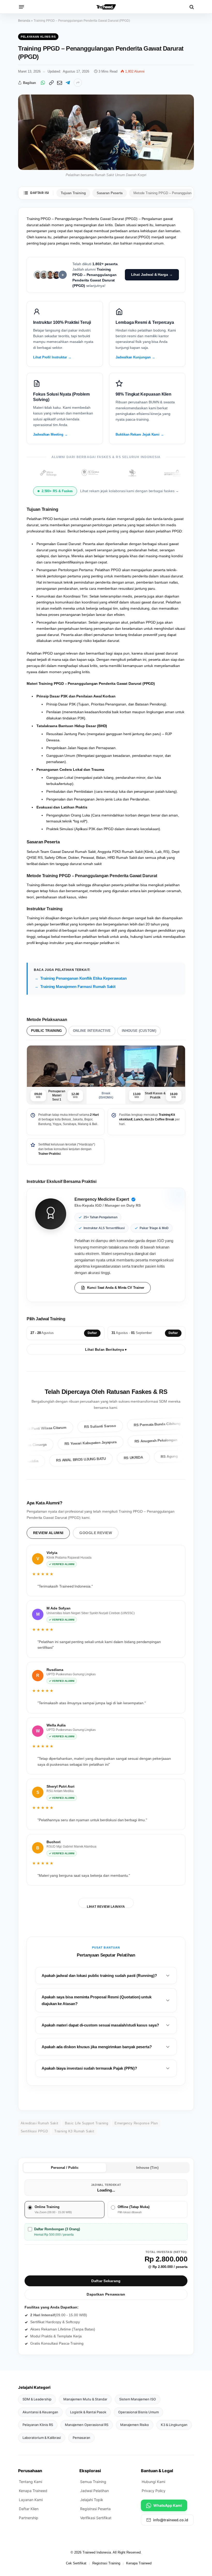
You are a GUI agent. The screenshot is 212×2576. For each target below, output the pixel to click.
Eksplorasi (90, 2471)
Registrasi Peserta (95, 2509)
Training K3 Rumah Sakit (74, 2131)
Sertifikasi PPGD (34, 2131)
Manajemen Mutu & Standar (85, 2399)
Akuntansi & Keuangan (40, 2412)
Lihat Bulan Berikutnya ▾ (106, 1350)
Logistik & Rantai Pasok (88, 2412)
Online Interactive (92, 1031)
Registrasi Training (106, 2563)
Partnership (29, 2518)
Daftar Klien (29, 2509)
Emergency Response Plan (136, 2123)
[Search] (191, 7)
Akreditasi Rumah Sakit (40, 2123)
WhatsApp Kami (168, 2505)
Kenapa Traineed (33, 2491)
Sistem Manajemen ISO (138, 2399)
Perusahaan (30, 2471)
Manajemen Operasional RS (87, 2425)
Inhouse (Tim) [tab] (147, 2168)
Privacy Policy (154, 2491)
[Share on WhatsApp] (43, 83)
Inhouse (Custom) (139, 1031)
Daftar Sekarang (106, 2281)
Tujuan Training (73, 193)
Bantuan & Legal (157, 2471)
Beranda (24, 21)
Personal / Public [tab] (65, 2168)
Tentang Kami (31, 2482)
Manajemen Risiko (135, 2425)
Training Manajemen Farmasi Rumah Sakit (78, 987)
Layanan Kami (31, 2500)
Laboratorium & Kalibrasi (42, 2438)
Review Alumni (48, 1533)
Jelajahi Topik (92, 2500)
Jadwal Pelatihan (94, 2491)
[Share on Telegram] (68, 83)
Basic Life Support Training (87, 2123)
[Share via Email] (59, 83)
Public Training (47, 1031)
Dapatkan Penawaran (106, 2294)
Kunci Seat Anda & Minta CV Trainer (116, 1288)
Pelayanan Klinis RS (38, 37)
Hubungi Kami (153, 2482)
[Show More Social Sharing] (78, 83)
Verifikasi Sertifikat (96, 2518)
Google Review (96, 1533)
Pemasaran (81, 2438)
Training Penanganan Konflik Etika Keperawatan (84, 978)
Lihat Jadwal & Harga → (152, 274)
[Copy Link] (51, 83)
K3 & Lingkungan (174, 2425)
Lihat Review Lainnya (106, 1906)
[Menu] (21, 7)
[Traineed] (106, 7)
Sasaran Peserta (110, 193)
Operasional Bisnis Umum (138, 2412)
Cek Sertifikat (76, 2563)
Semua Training (93, 2482)
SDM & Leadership (37, 2399)
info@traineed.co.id (171, 2520)
